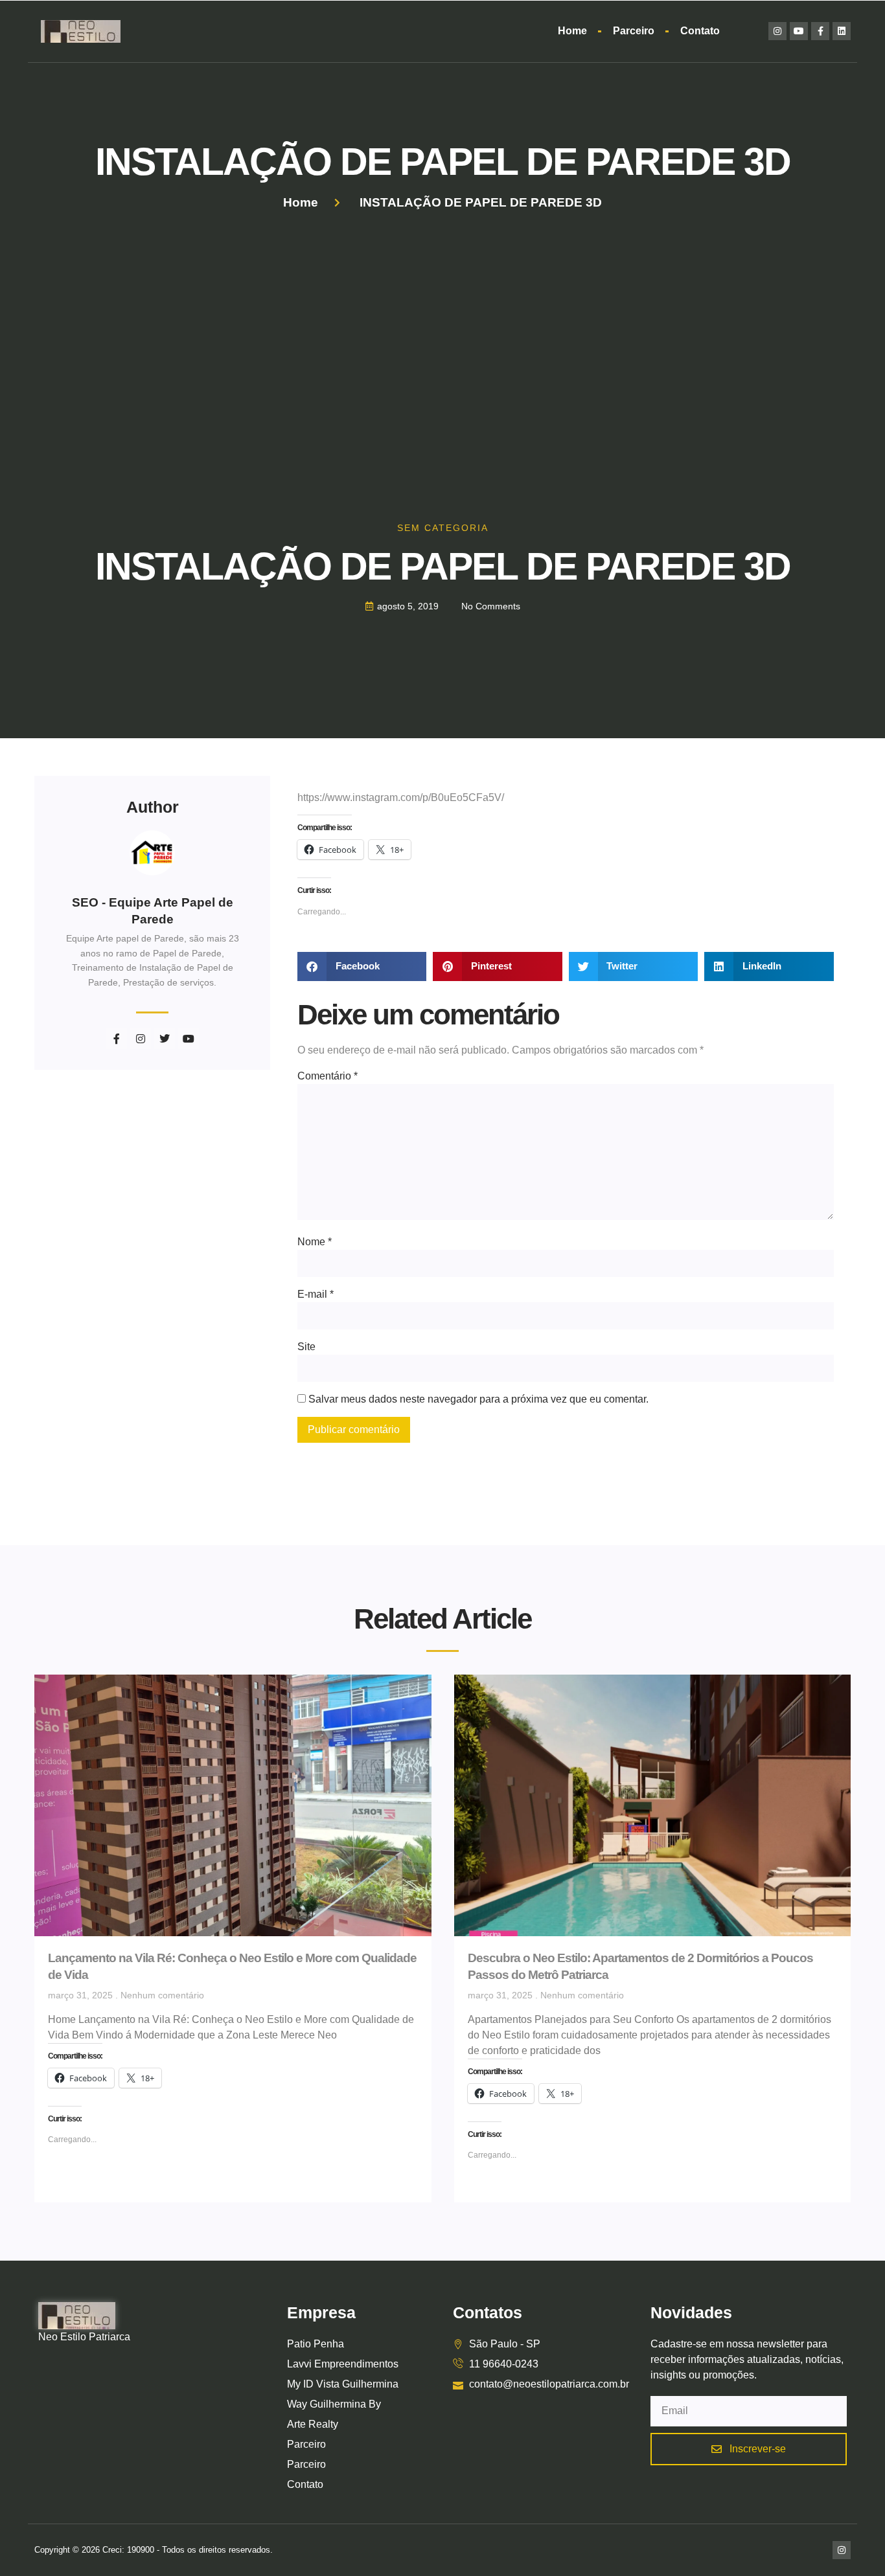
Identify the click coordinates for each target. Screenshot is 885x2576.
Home (572, 31)
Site (306, 1347)
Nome (315, 1242)
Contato (700, 31)
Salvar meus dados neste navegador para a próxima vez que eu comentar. (478, 1399)
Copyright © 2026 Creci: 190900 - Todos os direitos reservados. (154, 2550)
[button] (362, 966)
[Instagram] (777, 31)
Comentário (328, 1076)
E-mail (316, 1294)
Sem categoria (443, 528)
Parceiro (634, 31)
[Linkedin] (842, 31)
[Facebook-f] (820, 31)
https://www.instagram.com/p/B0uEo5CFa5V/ (401, 797)
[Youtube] (799, 31)
